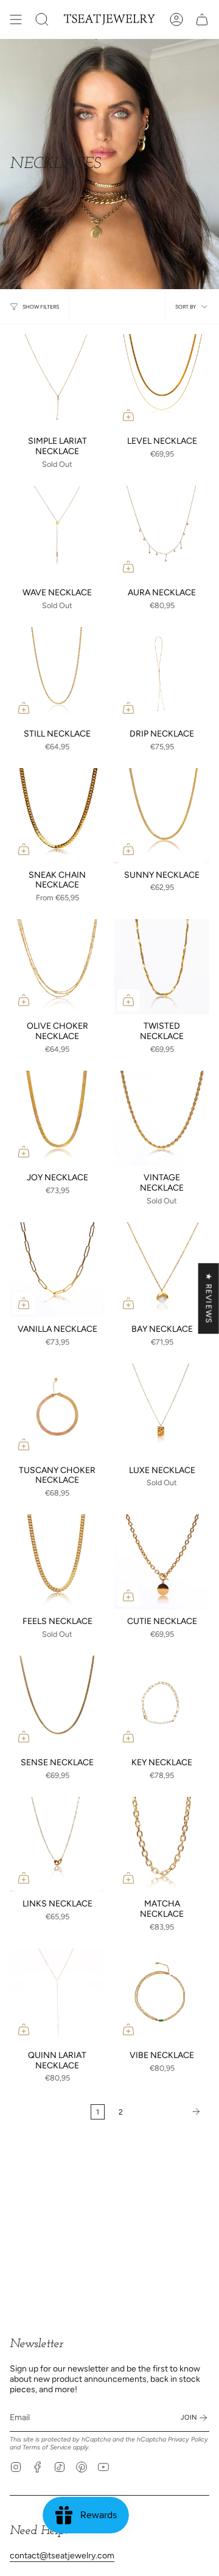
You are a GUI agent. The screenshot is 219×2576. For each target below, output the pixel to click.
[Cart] (202, 19)
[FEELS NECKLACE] (57, 1562)
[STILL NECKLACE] (57, 674)
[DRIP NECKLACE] (162, 674)
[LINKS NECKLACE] (57, 1844)
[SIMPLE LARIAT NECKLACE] (57, 382)
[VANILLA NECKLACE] (57, 1270)
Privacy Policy (188, 2439)
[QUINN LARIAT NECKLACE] (57, 1996)
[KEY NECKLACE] (162, 1703)
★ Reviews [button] (209, 1298)
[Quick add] (128, 415)
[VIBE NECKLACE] (162, 1996)
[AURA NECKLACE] (162, 533)
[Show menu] (16, 19)
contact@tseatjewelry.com (62, 2556)
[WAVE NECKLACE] (57, 533)
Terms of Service (47, 2447)
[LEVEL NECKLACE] (162, 382)
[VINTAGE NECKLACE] (162, 1118)
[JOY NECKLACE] (57, 1118)
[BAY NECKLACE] (162, 1270)
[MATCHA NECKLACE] (162, 1844)
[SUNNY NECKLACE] (162, 816)
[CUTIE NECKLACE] (162, 1562)
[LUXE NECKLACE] (162, 1411)
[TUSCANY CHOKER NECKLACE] (57, 1411)
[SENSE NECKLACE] (57, 1703)
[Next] (169, 2112)
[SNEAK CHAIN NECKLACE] (57, 816)
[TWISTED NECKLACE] (162, 967)
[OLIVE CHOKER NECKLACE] (57, 967)
